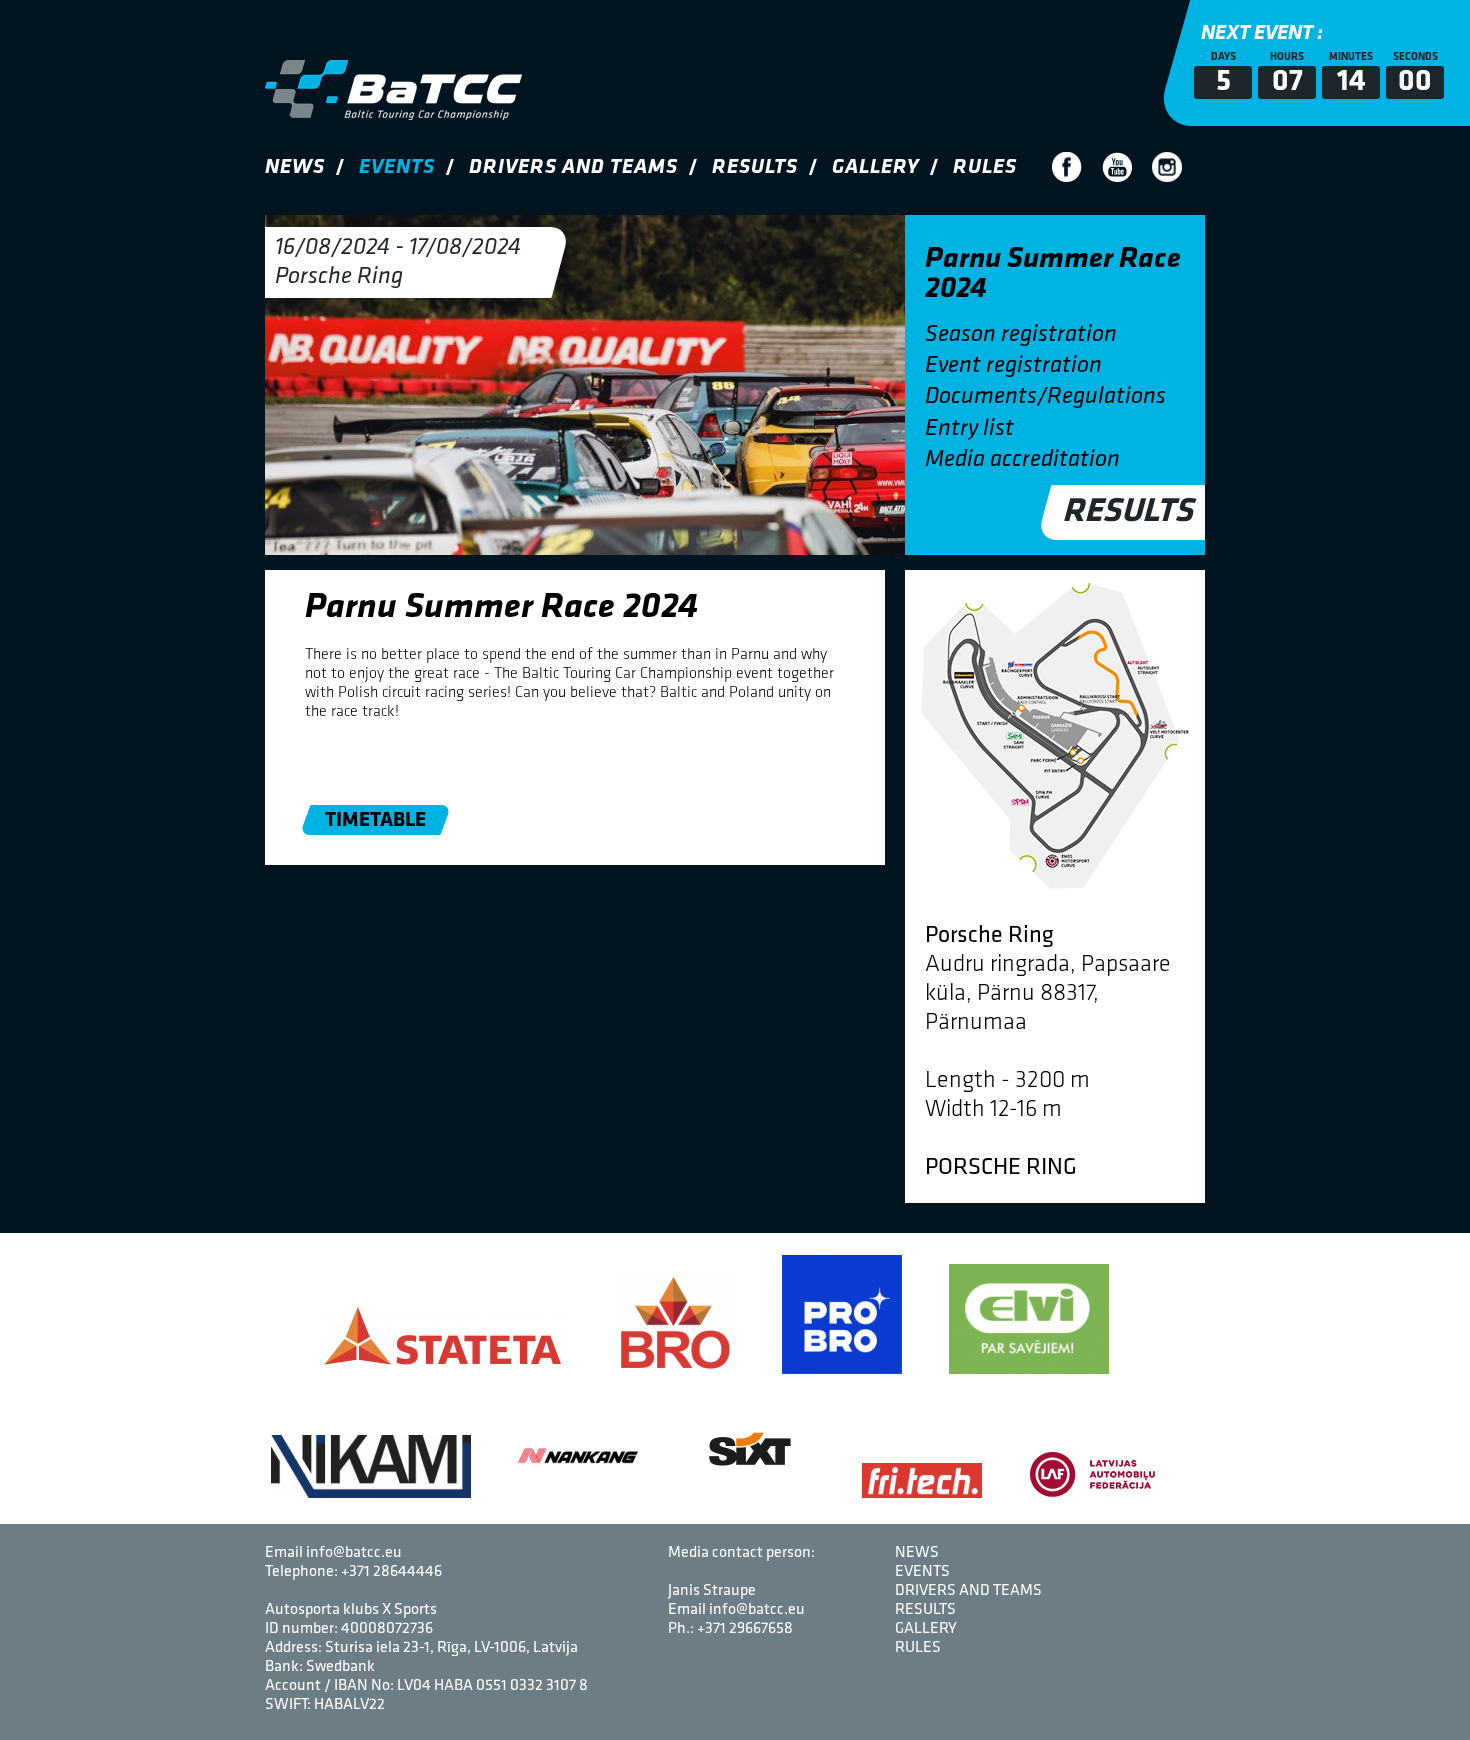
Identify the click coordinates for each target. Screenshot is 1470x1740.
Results (755, 167)
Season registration (1021, 335)
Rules (985, 167)
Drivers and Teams (573, 167)
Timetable (375, 820)
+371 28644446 (391, 1572)
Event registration (1013, 366)
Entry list (969, 429)
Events (397, 167)
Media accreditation (1022, 460)
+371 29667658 (745, 1629)
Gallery (875, 167)
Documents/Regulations (1045, 397)
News (295, 167)
